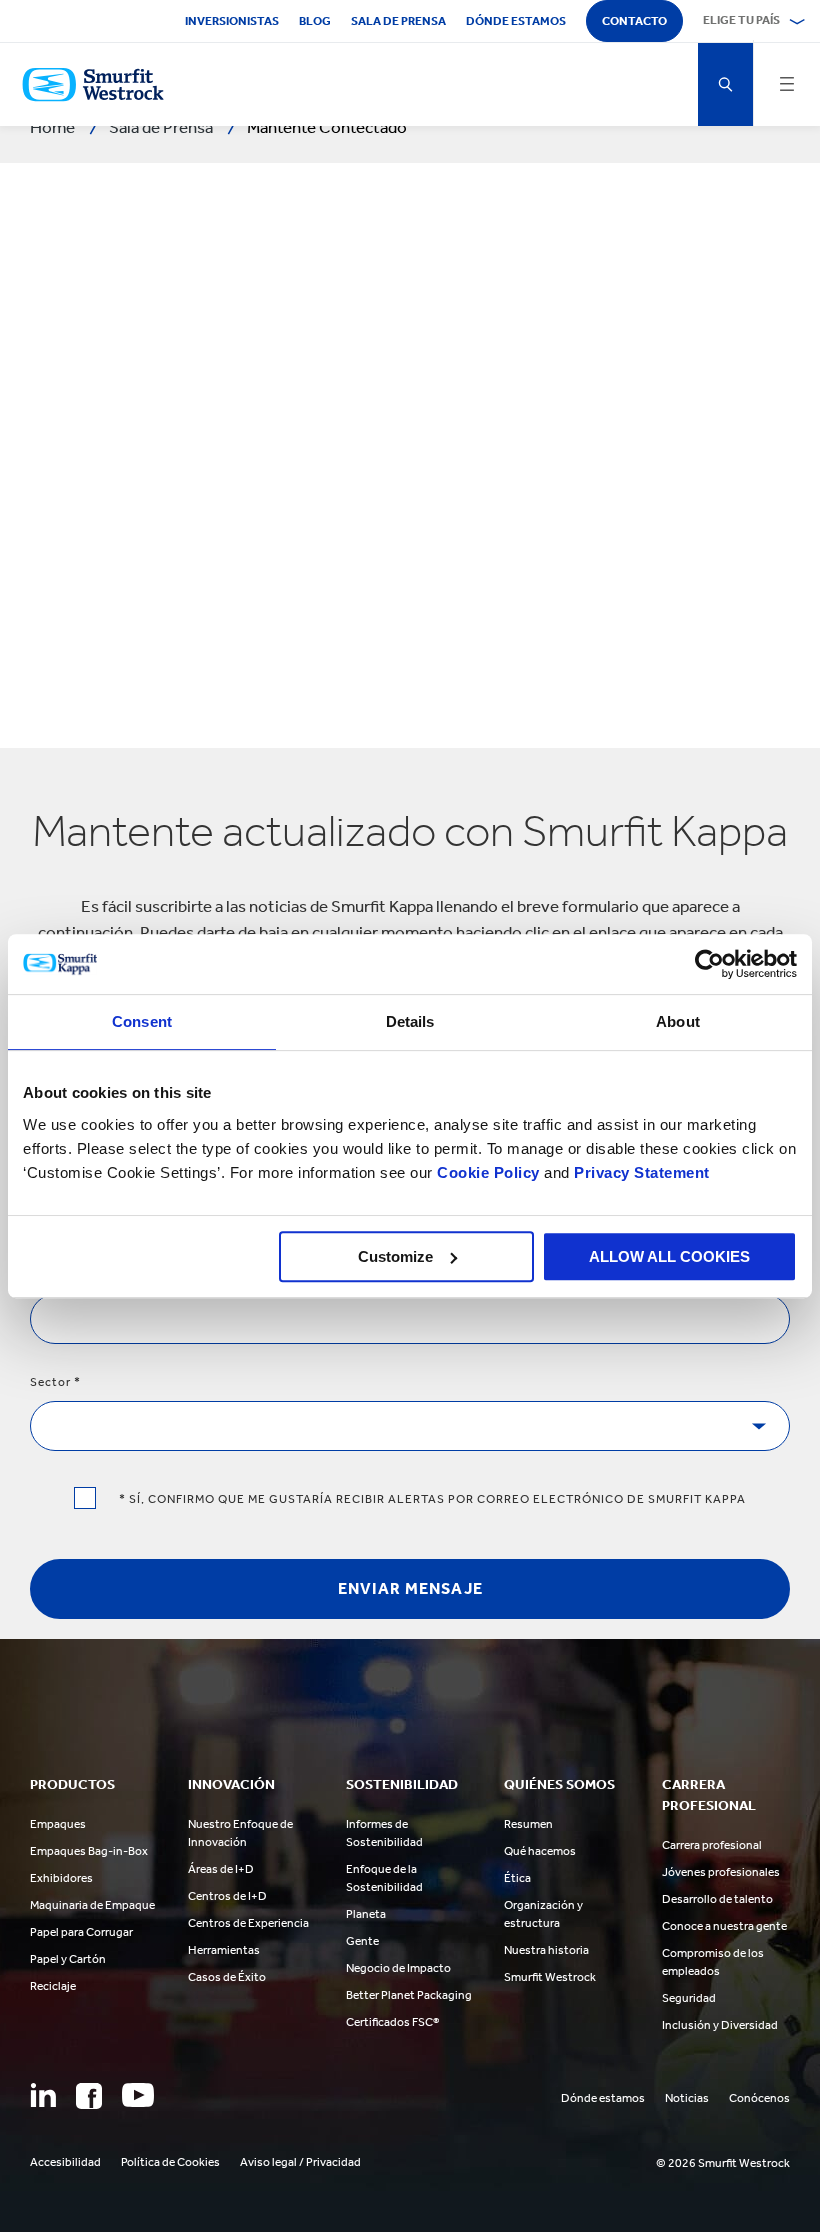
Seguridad (689, 1998)
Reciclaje (53, 1986)
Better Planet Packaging (409, 1995)
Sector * (55, 1382)
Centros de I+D (227, 1896)
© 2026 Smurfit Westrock (723, 2163)
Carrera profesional (712, 1845)
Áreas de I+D (221, 1869)
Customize (395, 1256)
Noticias (687, 2098)
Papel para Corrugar (81, 1932)
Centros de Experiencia (248, 1923)
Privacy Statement (640, 1172)
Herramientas (224, 1950)
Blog (315, 21)
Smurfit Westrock (550, 1977)
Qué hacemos (540, 1851)
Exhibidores (61, 1878)
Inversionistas (232, 21)
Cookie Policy (488, 1172)
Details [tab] (410, 1021)
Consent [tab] (142, 1021)
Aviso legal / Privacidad (300, 2162)
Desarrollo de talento (717, 1899)
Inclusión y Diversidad (720, 2025)
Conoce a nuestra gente (724, 1926)
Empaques (58, 1824)
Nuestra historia (546, 1950)
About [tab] (678, 1021)
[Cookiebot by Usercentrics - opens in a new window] (709, 964)
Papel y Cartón (68, 1959)
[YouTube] (138, 2095)
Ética (517, 1878)
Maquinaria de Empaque (92, 1905)
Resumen (528, 1824)
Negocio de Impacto (398, 1968)
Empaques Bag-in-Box (89, 1851)
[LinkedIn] (43, 2095)
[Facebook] (89, 2096)
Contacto (634, 21)
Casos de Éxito (227, 1977)
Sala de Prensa (398, 21)
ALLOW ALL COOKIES (669, 1256)
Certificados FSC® (392, 2022)
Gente (362, 1941)
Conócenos (759, 2098)
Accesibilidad (65, 2162)
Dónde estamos (516, 21)
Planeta (366, 1914)
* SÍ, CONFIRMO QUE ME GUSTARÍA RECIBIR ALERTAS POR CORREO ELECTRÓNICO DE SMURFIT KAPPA (431, 1499)
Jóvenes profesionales (721, 1872)
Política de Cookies (170, 2162)
